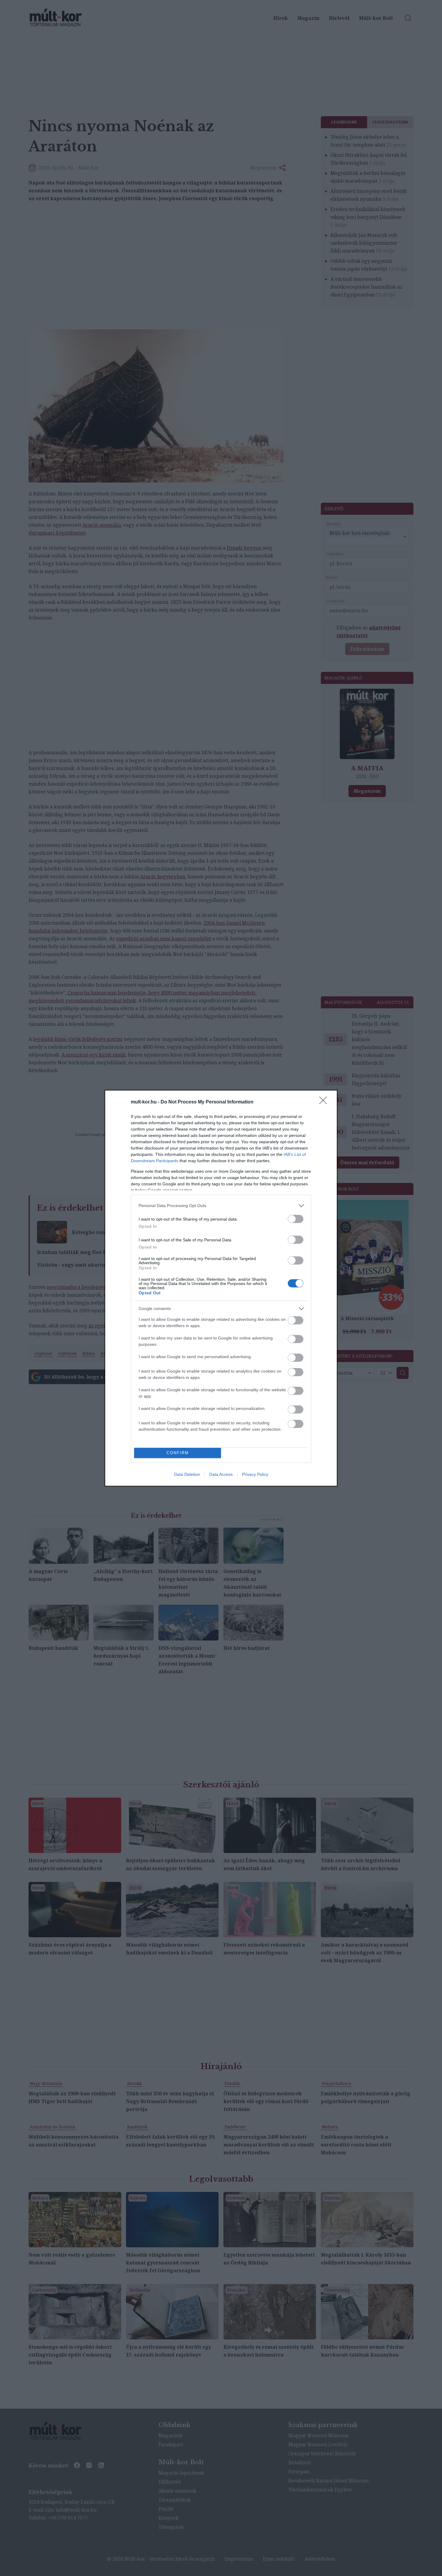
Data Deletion (187, 1474)
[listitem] (221, 1206)
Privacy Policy (255, 1474)
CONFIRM (178, 1453)
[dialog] (221, 1288)
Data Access (221, 1474)
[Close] (325, 1102)
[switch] (296, 1219)
